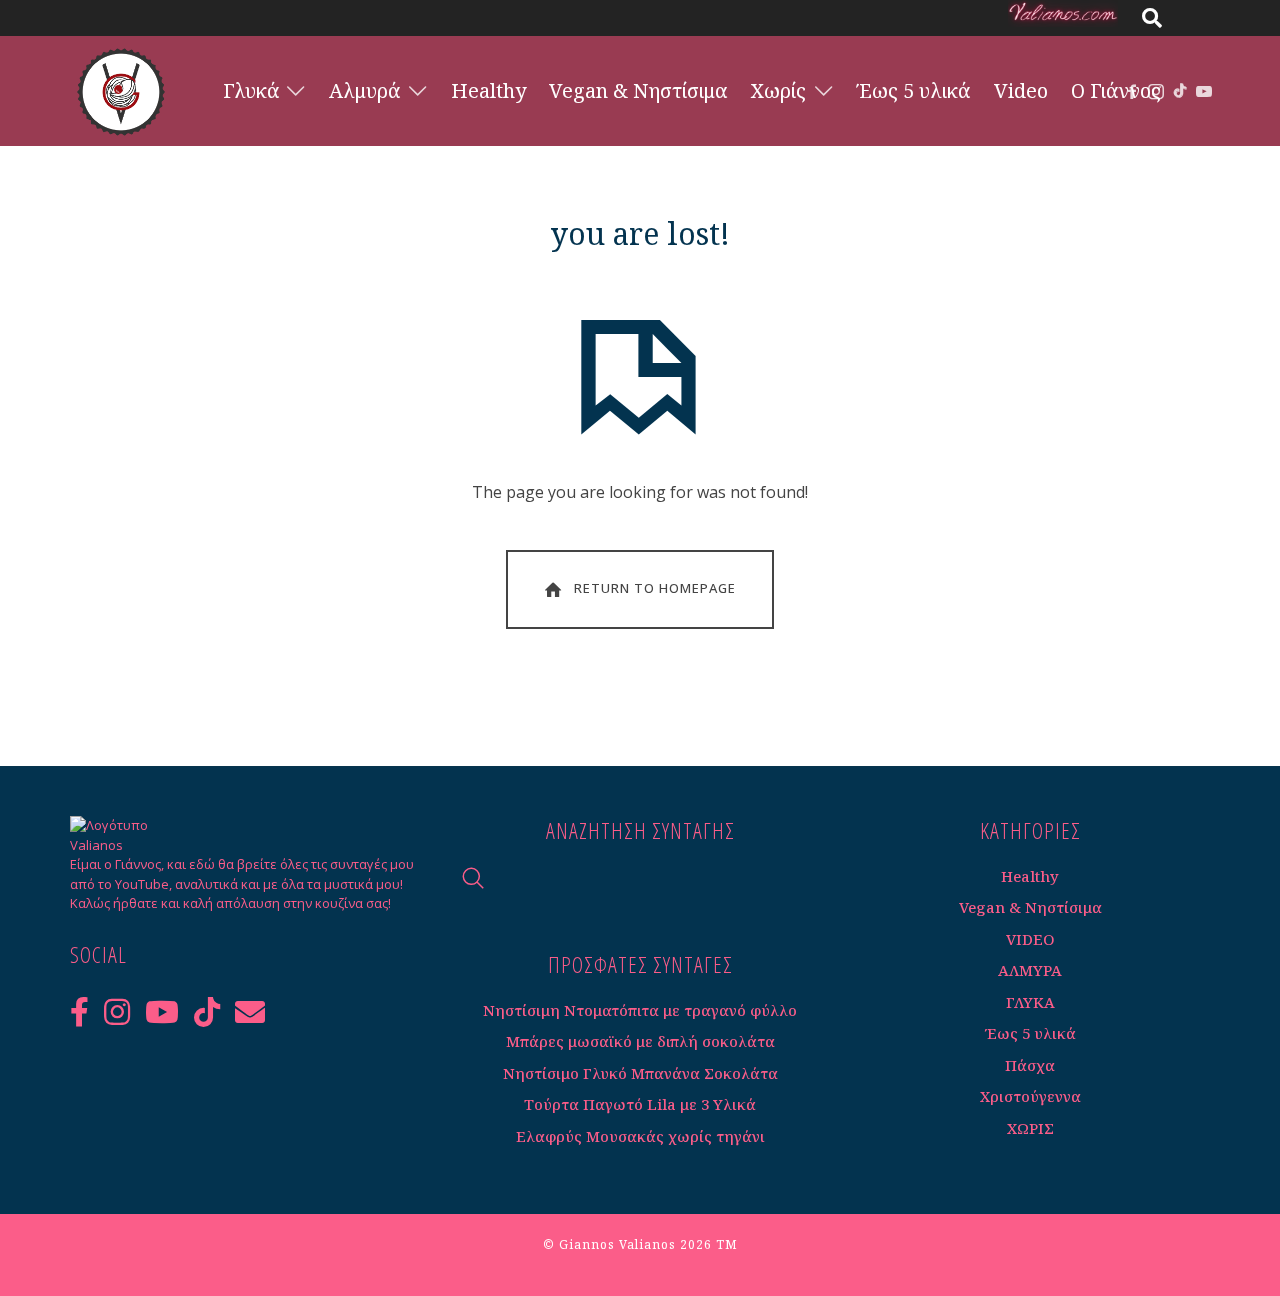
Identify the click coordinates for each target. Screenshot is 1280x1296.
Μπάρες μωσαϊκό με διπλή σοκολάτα (640, 1041)
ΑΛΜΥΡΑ (1030, 970)
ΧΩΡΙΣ (1030, 1128)
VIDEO (1030, 939)
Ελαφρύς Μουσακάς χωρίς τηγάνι (640, 1136)
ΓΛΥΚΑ (1030, 1002)
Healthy (1030, 876)
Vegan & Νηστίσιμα (1030, 907)
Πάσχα (1030, 1065)
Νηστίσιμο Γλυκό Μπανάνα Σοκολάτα (640, 1073)
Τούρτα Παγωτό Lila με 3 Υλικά (640, 1104)
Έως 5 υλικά (1030, 1033)
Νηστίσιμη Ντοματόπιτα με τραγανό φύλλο (640, 1010)
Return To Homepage (655, 588)
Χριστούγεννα (1030, 1096)
